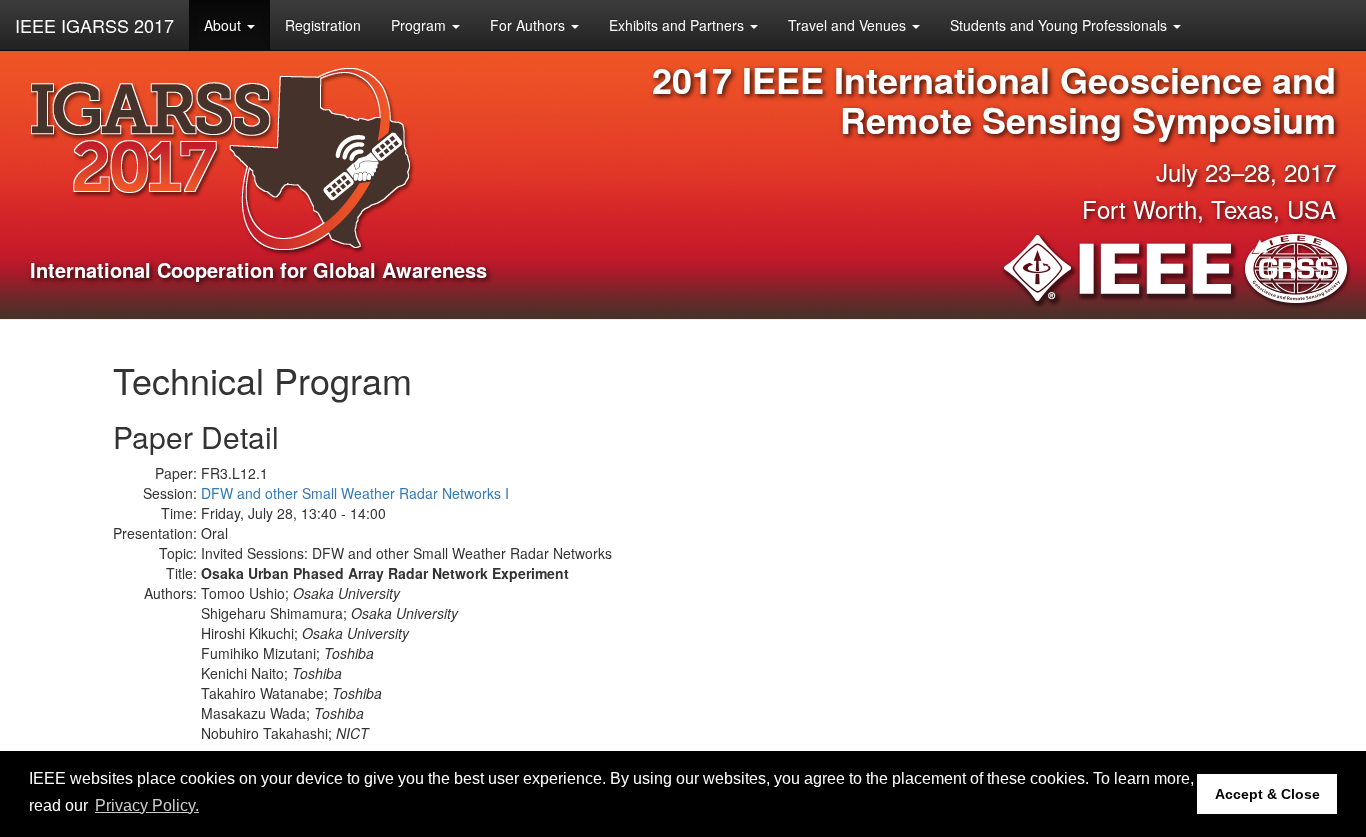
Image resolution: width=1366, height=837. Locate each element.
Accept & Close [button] (1267, 794)
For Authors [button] (529, 25)
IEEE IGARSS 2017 (94, 25)
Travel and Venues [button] (849, 25)
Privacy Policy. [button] (147, 805)
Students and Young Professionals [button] (1060, 25)
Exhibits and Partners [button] (678, 25)
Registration (323, 25)
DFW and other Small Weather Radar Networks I (355, 493)
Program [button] (420, 25)
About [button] (224, 25)
